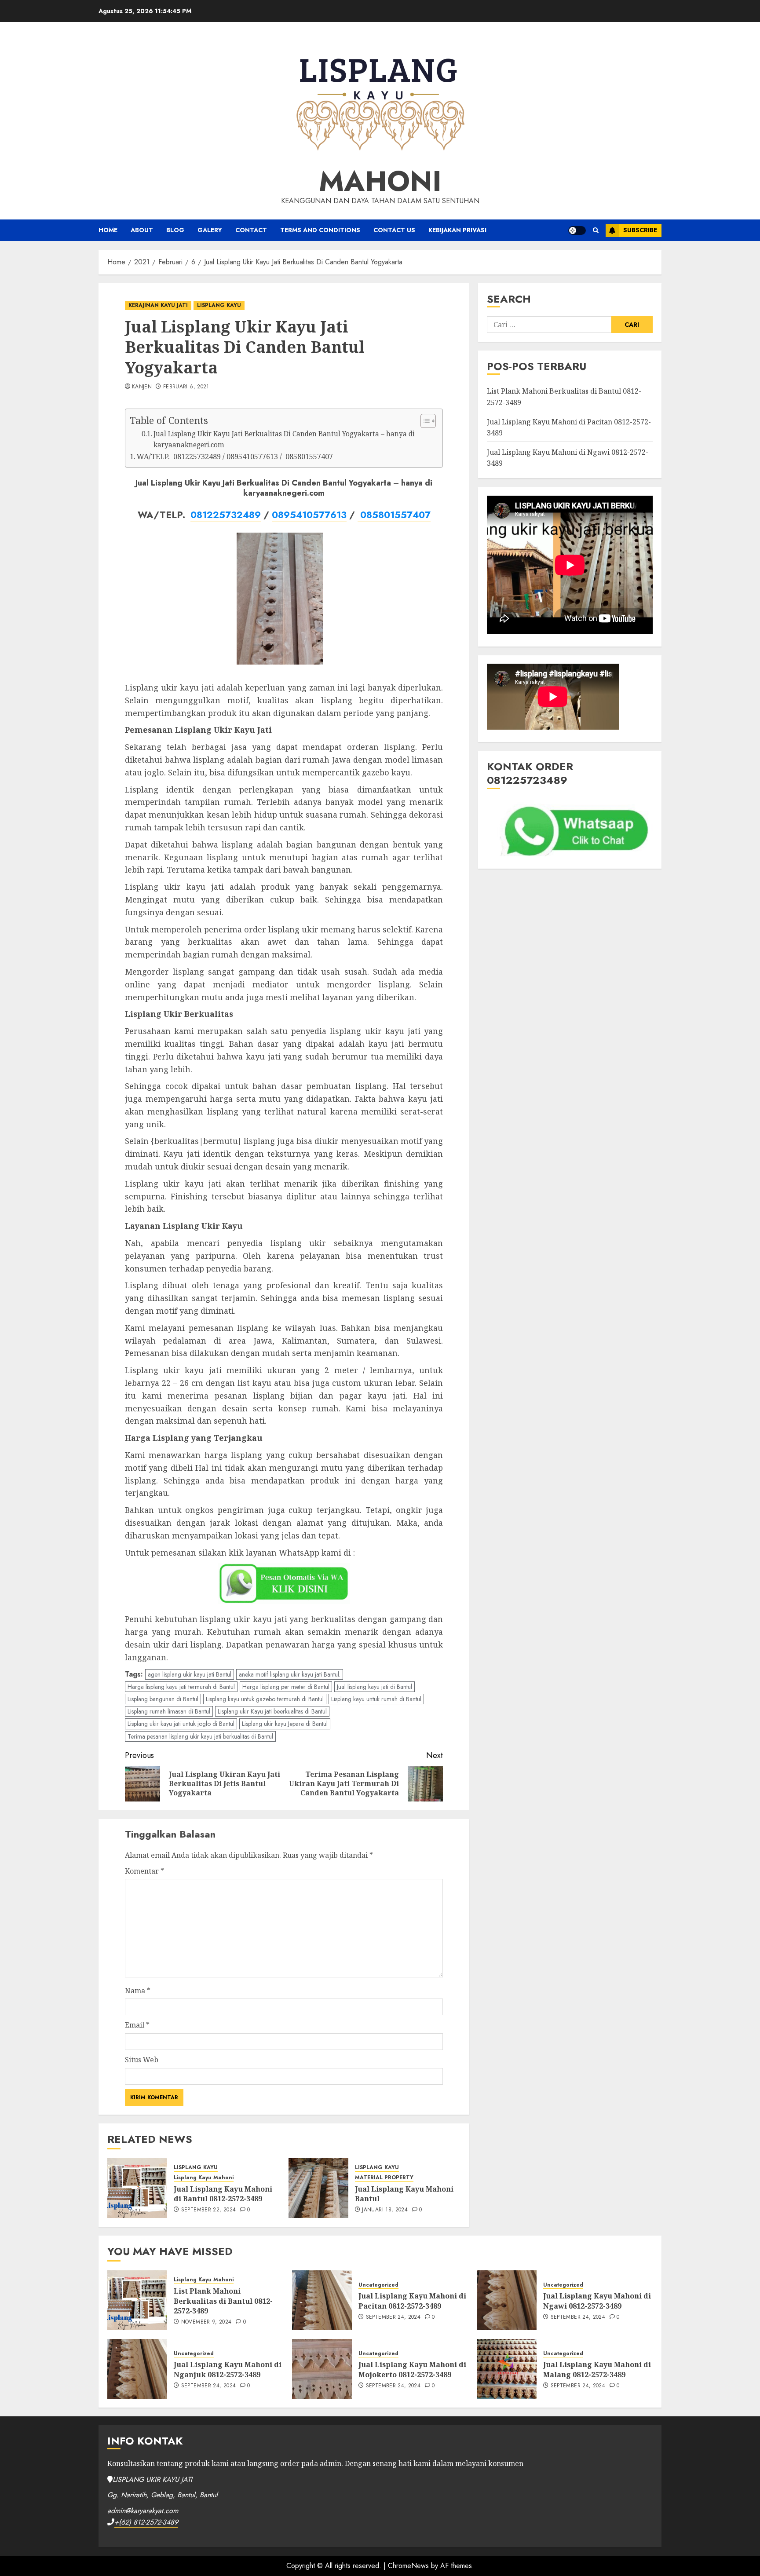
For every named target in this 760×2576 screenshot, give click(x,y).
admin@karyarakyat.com (143, 2511)
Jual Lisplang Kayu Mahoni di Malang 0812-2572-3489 (597, 2369)
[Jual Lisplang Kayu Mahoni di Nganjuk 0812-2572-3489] (137, 2369)
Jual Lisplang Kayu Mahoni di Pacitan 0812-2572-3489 (412, 2301)
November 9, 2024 (206, 2322)
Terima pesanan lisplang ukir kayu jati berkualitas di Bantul (200, 1736)
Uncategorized (378, 2285)
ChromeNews (408, 2566)
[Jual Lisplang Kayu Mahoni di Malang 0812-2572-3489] (507, 2369)
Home (108, 230)
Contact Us (394, 230)
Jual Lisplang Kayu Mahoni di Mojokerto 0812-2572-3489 (412, 2369)
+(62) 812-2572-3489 (146, 2522)
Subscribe (640, 230)
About (142, 230)
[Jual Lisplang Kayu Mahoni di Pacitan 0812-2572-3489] (322, 2300)
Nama (138, 1991)
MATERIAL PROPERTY (384, 2178)
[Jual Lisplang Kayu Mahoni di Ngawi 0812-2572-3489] (507, 2300)
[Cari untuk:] (549, 325)
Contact (251, 230)
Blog (175, 230)
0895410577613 (309, 515)
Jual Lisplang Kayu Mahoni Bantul (404, 2194)
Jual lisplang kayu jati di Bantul (375, 1687)
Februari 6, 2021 (186, 387)
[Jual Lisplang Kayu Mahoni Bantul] (318, 2188)
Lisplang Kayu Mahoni (204, 2178)
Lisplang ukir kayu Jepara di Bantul (285, 1724)
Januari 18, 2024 (385, 2210)
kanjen (142, 387)
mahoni (380, 181)
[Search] (596, 230)
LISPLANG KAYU (219, 305)
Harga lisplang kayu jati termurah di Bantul (181, 1687)
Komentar (144, 1871)
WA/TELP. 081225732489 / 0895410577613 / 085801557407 (235, 457)
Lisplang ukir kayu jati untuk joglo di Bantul (181, 1724)
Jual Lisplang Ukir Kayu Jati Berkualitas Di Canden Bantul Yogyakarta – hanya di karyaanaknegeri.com (284, 439)
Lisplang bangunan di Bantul (163, 1699)
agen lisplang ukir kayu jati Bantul (190, 1674)
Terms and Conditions (320, 230)
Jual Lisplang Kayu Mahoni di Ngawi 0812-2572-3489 (597, 2301)
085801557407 (394, 515)
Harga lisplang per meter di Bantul (286, 1687)
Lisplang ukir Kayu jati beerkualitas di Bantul (272, 1711)
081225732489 (226, 515)
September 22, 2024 (208, 2210)
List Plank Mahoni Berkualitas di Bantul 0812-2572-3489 (223, 2301)
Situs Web (142, 2060)
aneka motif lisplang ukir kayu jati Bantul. (290, 1674)
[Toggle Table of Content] (424, 421)
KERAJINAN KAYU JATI (158, 305)
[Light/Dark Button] (577, 230)
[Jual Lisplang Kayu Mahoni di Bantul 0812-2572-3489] (137, 2188)
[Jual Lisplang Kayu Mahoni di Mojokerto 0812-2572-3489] (322, 2369)
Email (137, 2025)
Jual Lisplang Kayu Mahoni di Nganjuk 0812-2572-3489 (228, 2369)
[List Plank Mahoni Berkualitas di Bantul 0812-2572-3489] (137, 2300)
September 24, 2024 (393, 2317)
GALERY (210, 230)
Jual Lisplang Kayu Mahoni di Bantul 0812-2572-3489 (223, 2194)
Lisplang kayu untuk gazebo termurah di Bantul (265, 1699)
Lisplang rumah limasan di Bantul (169, 1711)
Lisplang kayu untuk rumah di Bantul (376, 1699)
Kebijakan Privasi (457, 230)
